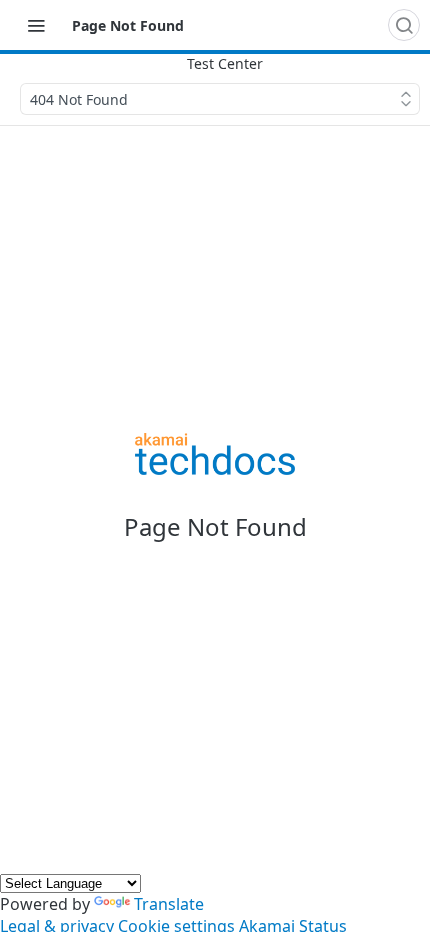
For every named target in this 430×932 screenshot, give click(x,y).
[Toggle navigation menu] (36, 25)
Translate (169, 904)
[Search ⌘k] (404, 25)
